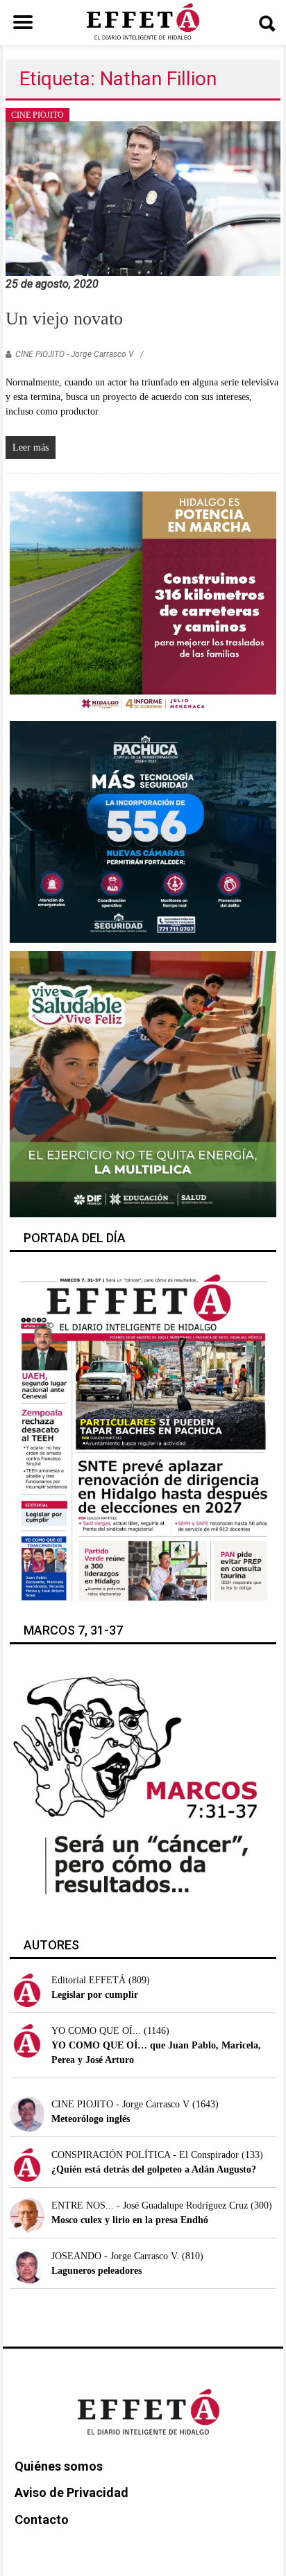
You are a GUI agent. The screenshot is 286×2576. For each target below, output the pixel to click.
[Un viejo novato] (143, 198)
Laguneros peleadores (96, 2271)
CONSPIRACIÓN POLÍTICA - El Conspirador (145, 2155)
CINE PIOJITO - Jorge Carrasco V (74, 354)
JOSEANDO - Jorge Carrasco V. (115, 2256)
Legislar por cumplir (95, 1995)
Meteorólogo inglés (91, 2119)
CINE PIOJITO (37, 115)
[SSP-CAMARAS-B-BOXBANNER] (143, 831)
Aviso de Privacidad (71, 2492)
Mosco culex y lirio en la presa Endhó (130, 2220)
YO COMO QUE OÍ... (96, 2031)
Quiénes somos (59, 2466)
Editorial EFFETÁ (89, 1980)
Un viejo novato (64, 319)
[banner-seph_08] (143, 1083)
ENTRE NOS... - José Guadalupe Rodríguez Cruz (150, 2205)
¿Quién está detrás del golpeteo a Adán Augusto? (154, 2169)
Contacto (42, 2520)
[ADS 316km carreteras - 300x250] (143, 601)
